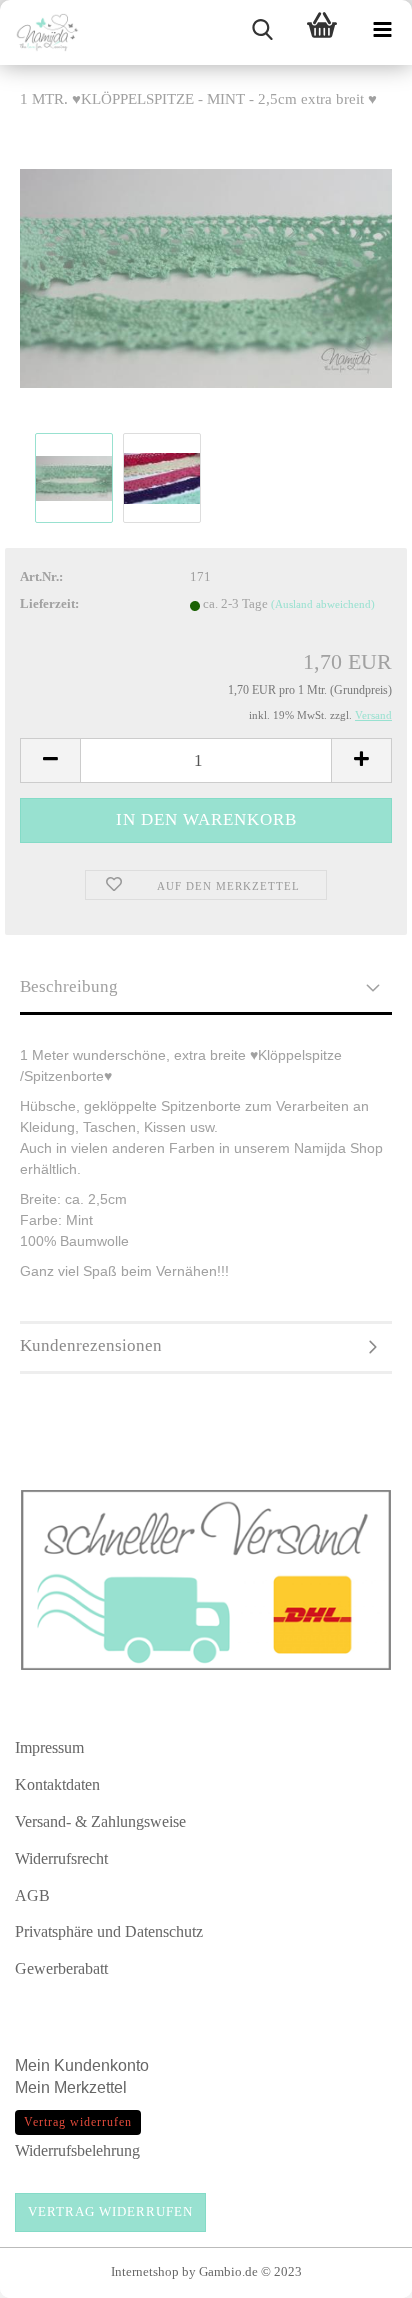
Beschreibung (69, 986)
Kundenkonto (101, 2065)
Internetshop (145, 2271)
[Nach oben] (357, 2273)
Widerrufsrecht (61, 1858)
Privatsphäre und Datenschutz (109, 1931)
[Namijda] (40, 32)
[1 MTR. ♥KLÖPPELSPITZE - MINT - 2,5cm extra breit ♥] (206, 276)
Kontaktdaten (57, 1784)
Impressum (49, 1747)
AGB (32, 1895)
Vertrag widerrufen (110, 2211)
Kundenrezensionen (91, 1345)
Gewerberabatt (61, 1968)
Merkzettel (92, 2087)
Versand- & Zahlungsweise (100, 1821)
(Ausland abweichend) (323, 604)
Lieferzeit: (49, 603)
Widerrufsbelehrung (77, 2150)
